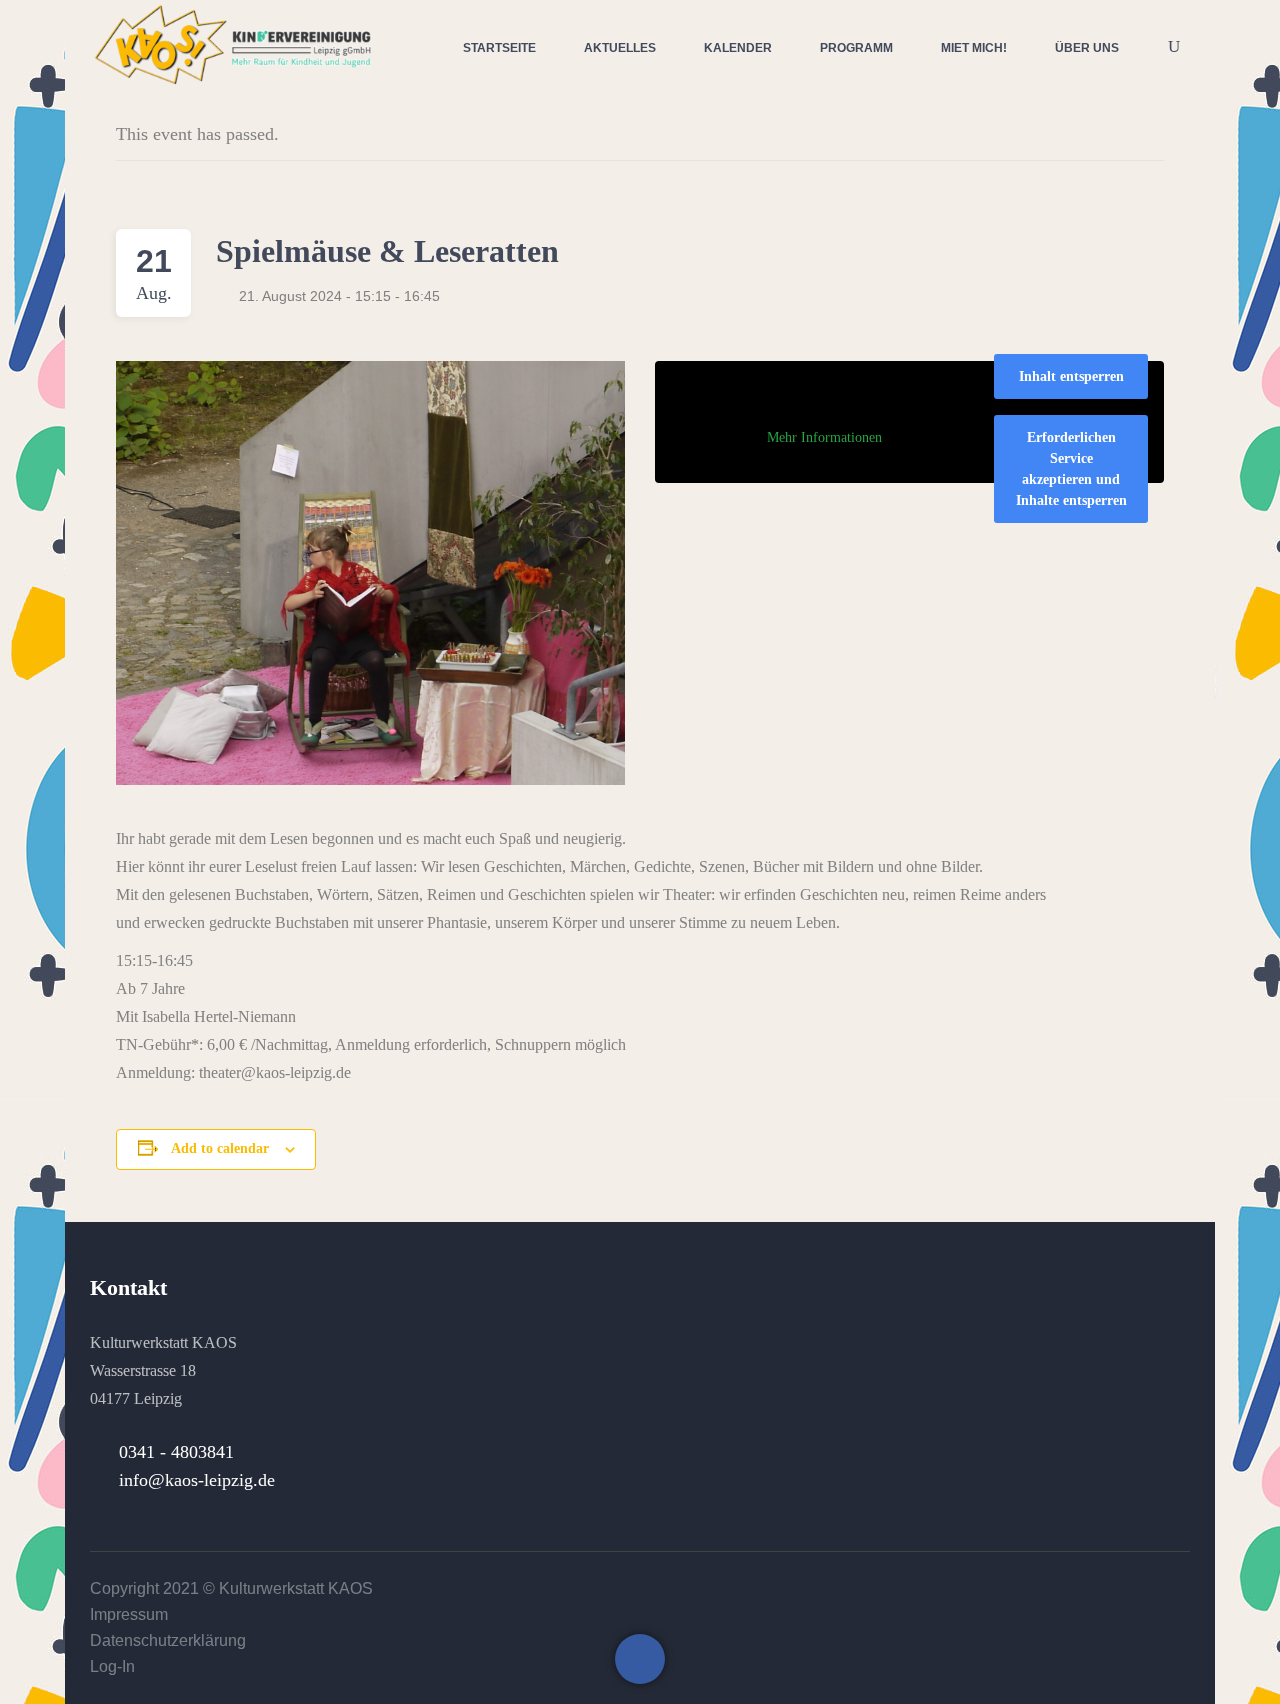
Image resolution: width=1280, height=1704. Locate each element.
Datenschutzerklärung (168, 1640)
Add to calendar (220, 1148)
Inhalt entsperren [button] (1071, 376)
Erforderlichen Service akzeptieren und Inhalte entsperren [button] (1071, 469)
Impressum (129, 1614)
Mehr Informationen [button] (824, 437)
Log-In (112, 1666)
